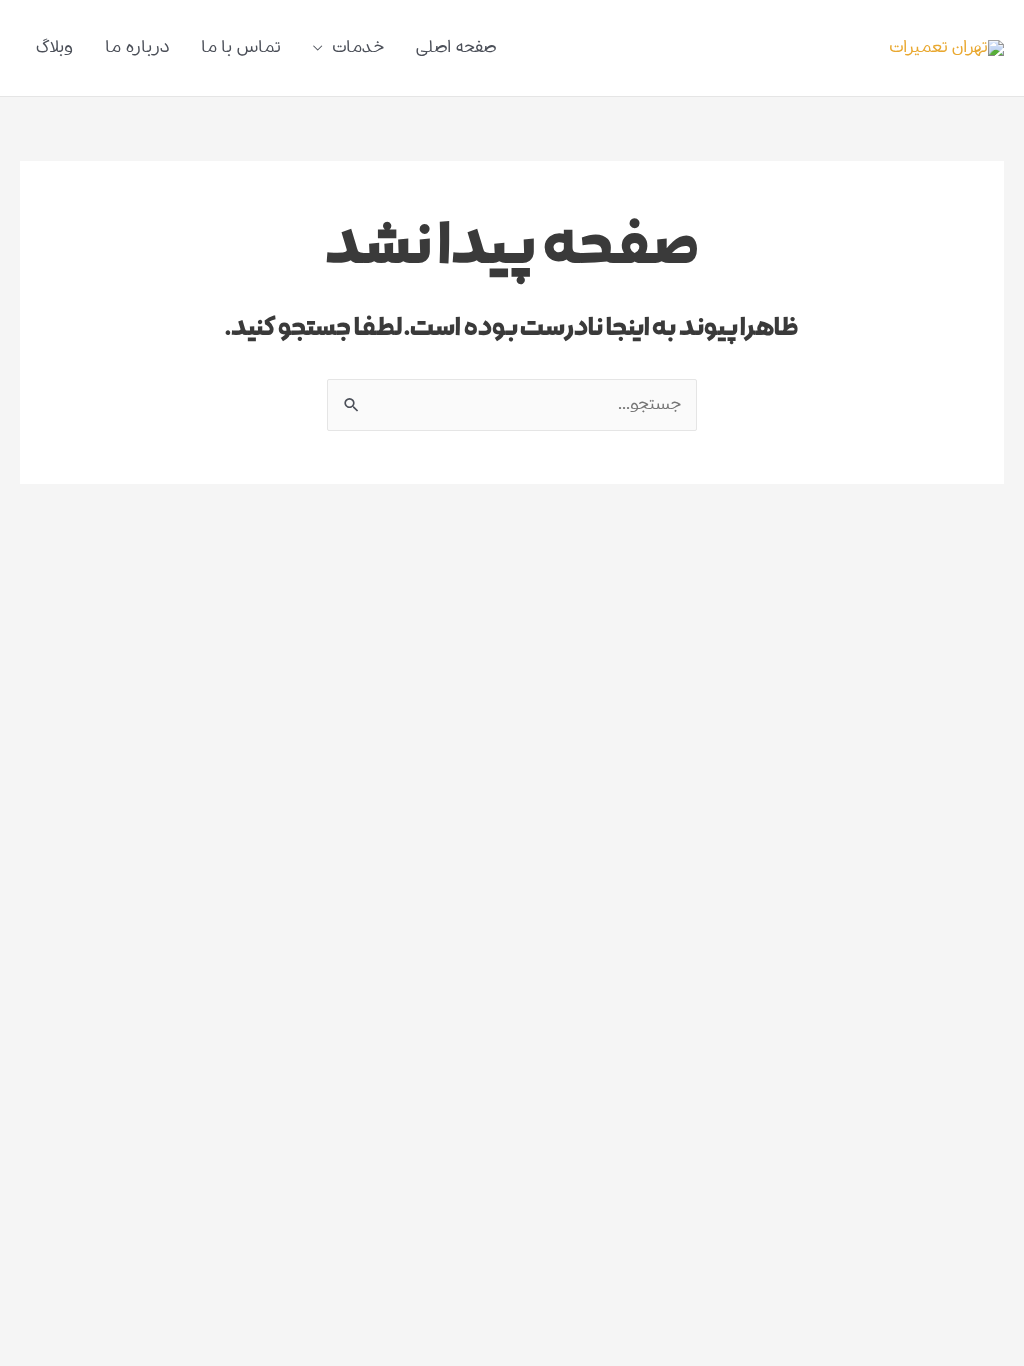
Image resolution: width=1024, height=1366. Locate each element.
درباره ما (137, 47)
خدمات (358, 47)
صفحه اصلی (456, 47)
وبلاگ (54, 47)
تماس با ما (241, 47)
